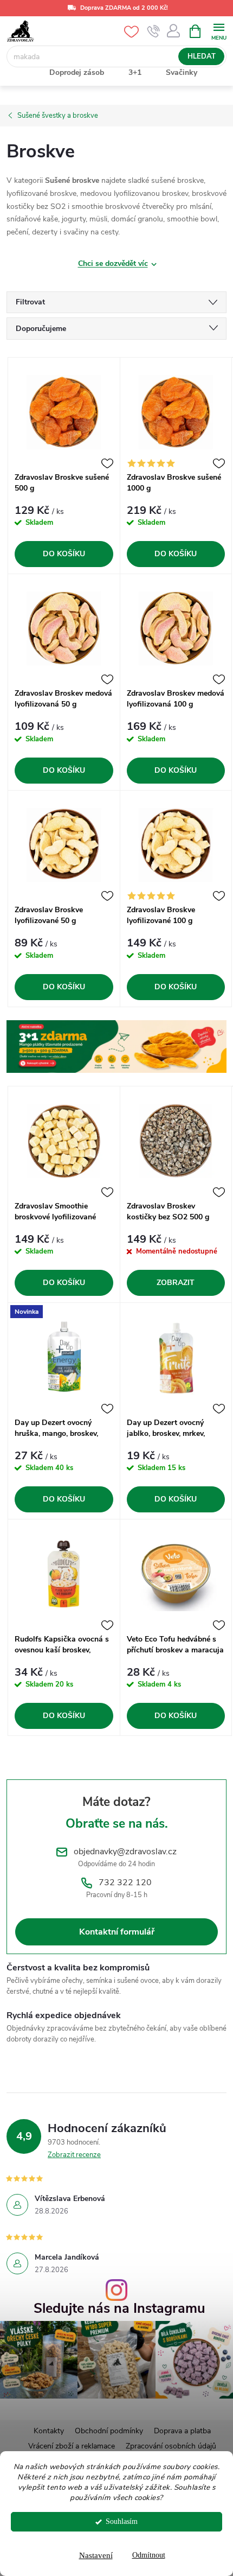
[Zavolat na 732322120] (154, 31)
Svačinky (182, 72)
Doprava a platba (182, 2431)
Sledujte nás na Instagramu (119, 2309)
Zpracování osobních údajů (171, 2446)
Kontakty (49, 2431)
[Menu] (219, 31)
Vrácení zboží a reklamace (72, 2446)
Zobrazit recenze (74, 2155)
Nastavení (96, 2555)
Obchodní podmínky (109, 2431)
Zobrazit (176, 1283)
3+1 (135, 72)
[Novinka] (64, 1357)
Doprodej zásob (77, 72)
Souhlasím (122, 2521)
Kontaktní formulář (117, 1932)
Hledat (202, 56)
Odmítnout (149, 2555)
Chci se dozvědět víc (113, 263)
